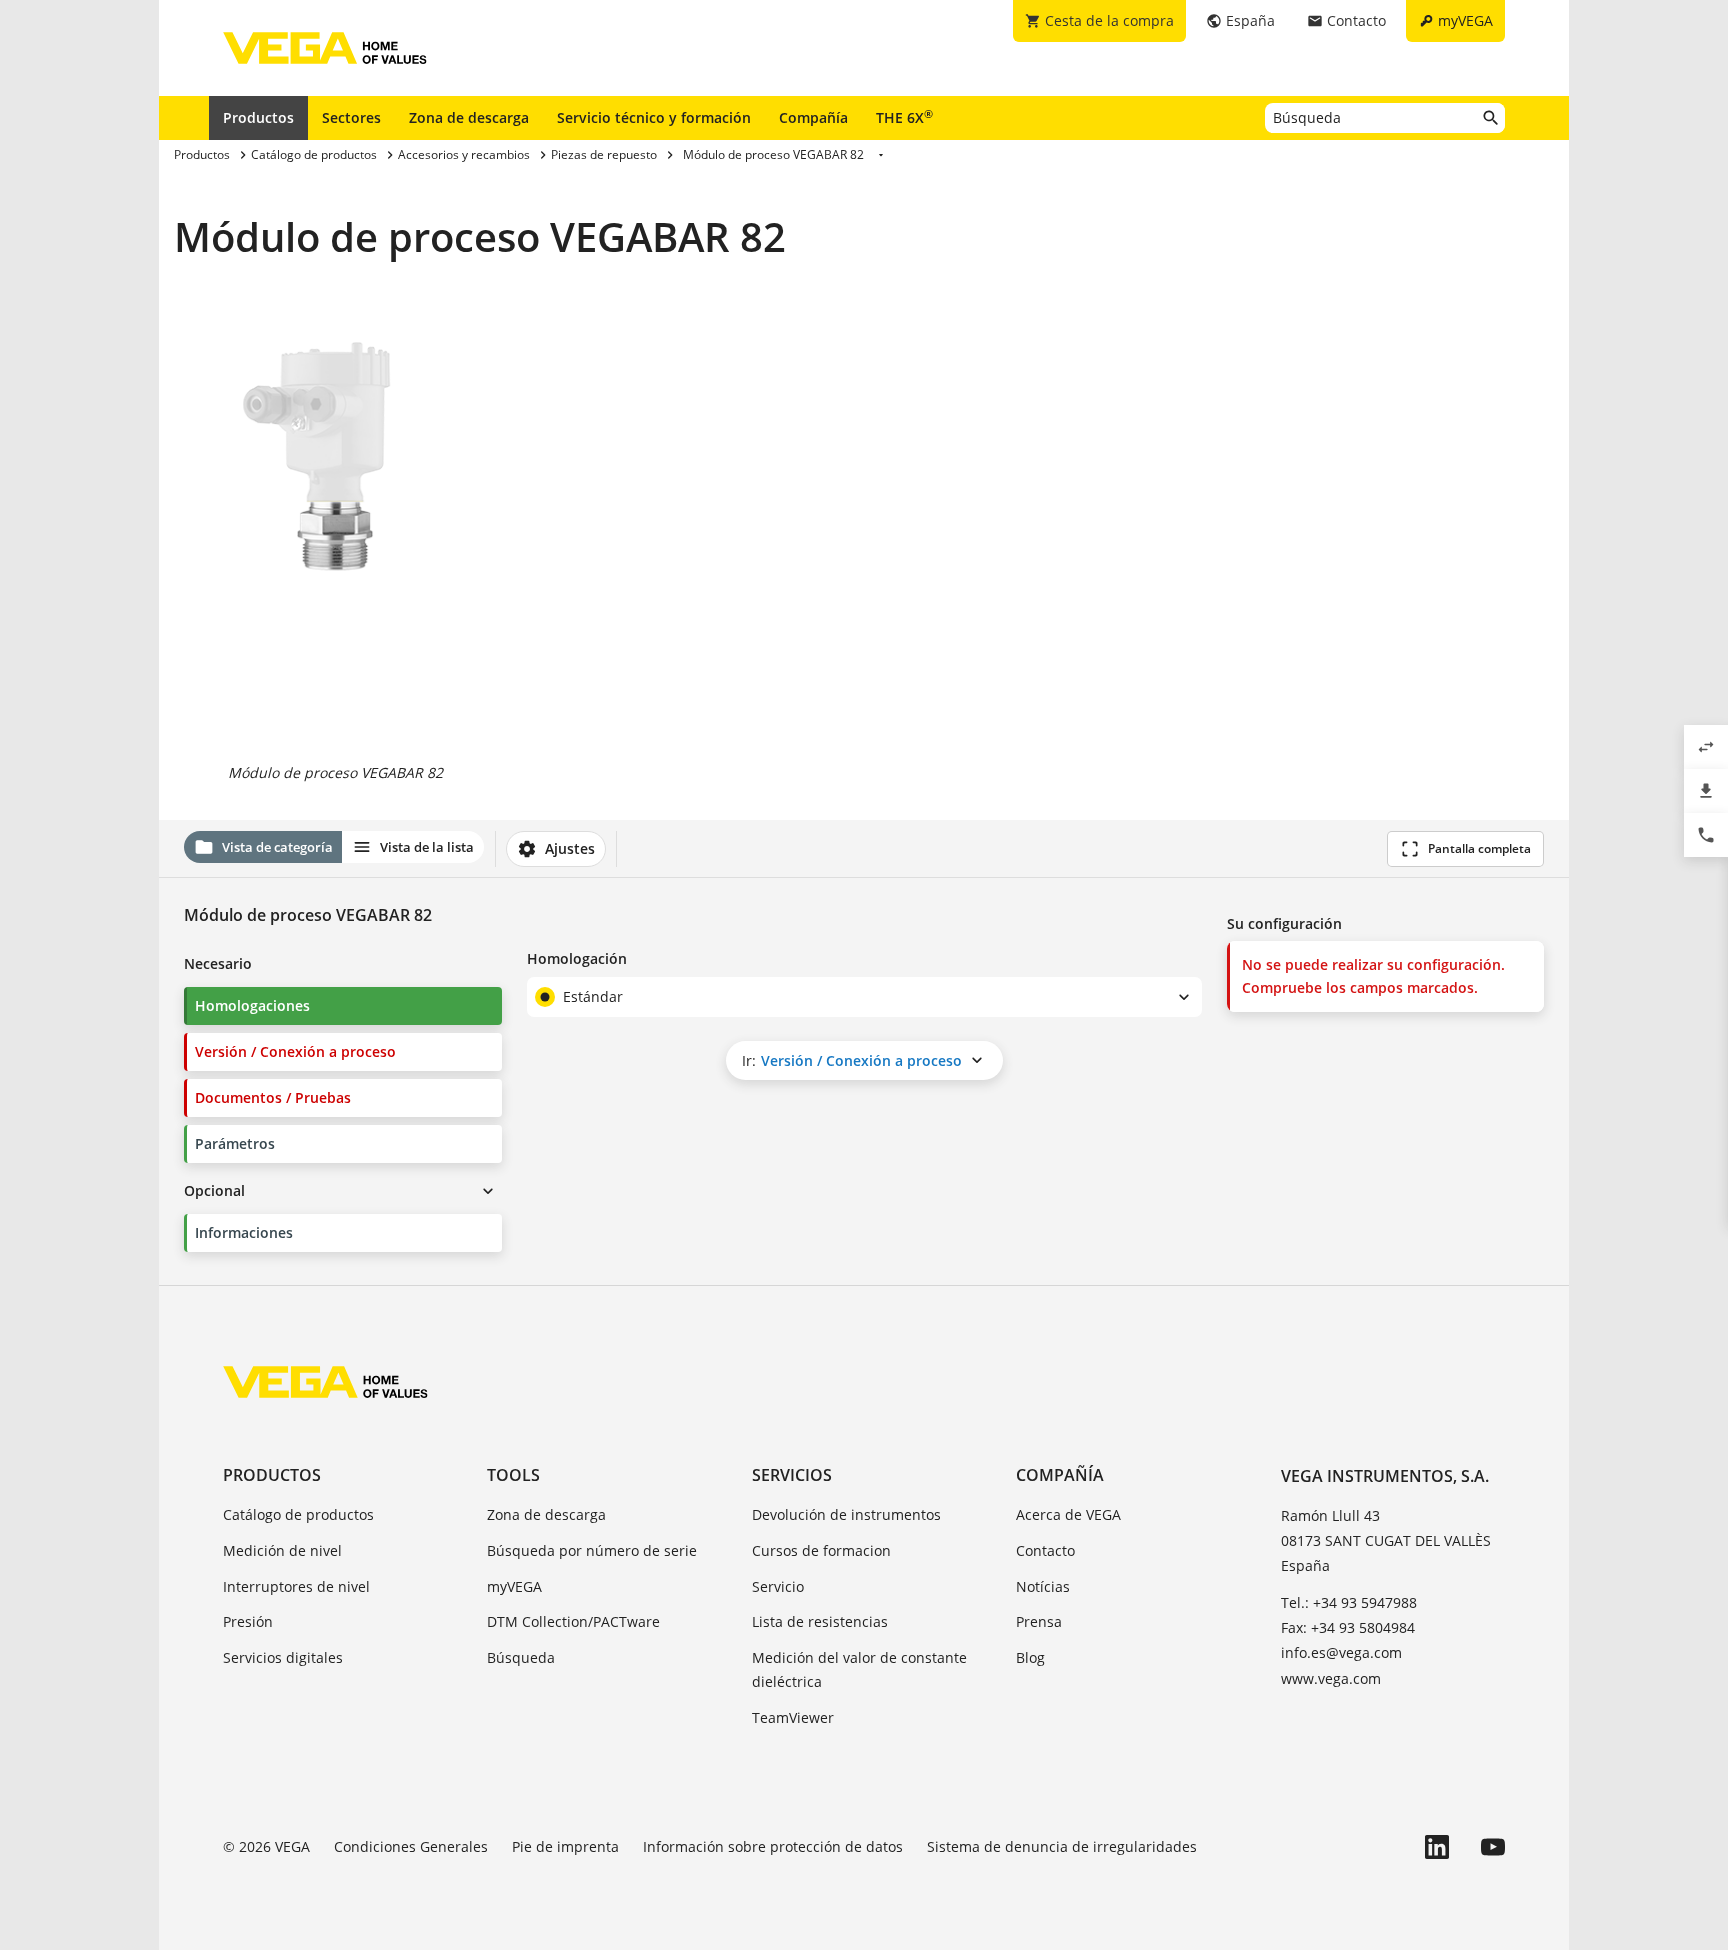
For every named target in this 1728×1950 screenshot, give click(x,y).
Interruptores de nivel (296, 1586)
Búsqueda (521, 1657)
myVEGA (514, 1586)
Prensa (1039, 1621)
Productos (258, 117)
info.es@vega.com (1341, 1652)
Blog (1030, 1657)
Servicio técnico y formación (654, 117)
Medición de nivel (282, 1550)
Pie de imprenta (565, 1846)
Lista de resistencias (820, 1621)
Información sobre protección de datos (773, 1846)
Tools (513, 1475)
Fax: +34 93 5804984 (1348, 1627)
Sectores (351, 117)
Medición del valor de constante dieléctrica (859, 1669)
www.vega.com (1331, 1678)
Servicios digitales (283, 1657)
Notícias (1043, 1586)
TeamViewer (793, 1717)
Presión (248, 1621)
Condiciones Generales (411, 1846)
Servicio (778, 1586)
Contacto (1045, 1550)
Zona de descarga (469, 117)
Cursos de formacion (821, 1550)
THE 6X (904, 117)
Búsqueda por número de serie (592, 1550)
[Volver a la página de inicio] (325, 1382)
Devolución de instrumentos (846, 1514)
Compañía (813, 117)
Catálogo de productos (298, 1514)
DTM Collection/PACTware (573, 1621)
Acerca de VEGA (1068, 1514)
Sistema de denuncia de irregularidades (1062, 1846)
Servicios (792, 1475)
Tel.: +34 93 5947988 (1349, 1602)
